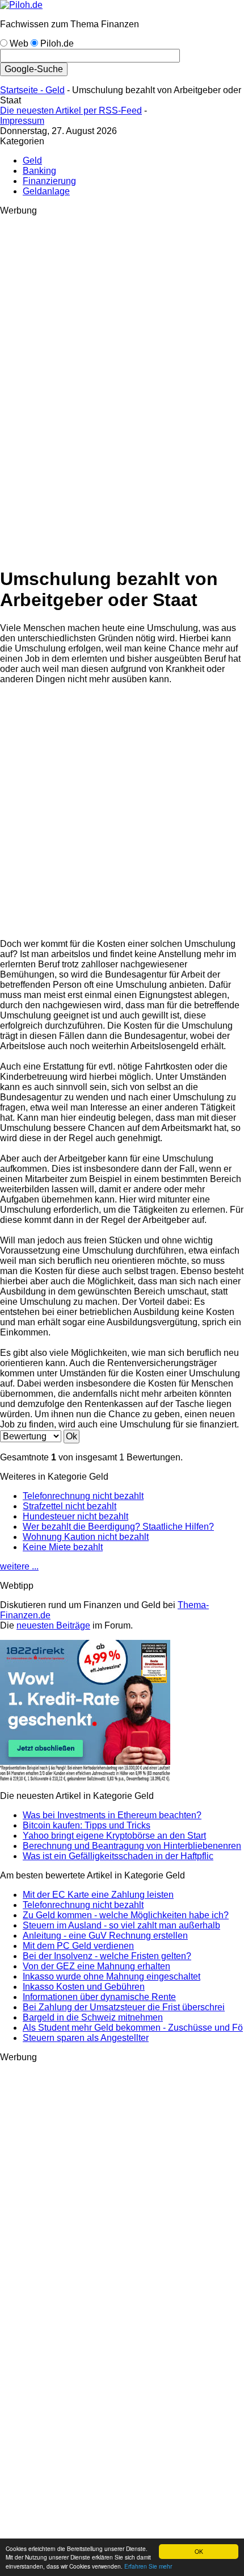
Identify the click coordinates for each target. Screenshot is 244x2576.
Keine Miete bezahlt (63, 1547)
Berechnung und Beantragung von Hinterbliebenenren (132, 1846)
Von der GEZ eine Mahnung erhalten (96, 1966)
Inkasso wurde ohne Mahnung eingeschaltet (112, 1976)
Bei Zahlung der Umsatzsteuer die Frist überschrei (124, 2007)
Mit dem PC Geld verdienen (78, 1946)
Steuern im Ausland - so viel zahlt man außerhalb (121, 1925)
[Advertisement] (45, 386)
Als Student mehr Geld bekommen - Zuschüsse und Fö (133, 2028)
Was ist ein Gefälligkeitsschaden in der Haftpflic (118, 1856)
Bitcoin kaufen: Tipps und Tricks (87, 1825)
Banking (39, 171)
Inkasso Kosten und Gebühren (84, 1987)
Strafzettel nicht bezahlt (70, 1506)
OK (199, 2551)
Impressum (22, 121)
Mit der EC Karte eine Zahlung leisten (98, 1895)
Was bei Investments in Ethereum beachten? (112, 1815)
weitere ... (19, 1566)
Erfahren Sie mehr (148, 2566)
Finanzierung (49, 181)
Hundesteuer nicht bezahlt (75, 1516)
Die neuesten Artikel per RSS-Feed (71, 110)
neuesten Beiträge (53, 1625)
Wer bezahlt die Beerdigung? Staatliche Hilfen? (118, 1527)
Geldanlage (46, 191)
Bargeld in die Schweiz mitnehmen (93, 2017)
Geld (55, 90)
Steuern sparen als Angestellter (86, 2038)
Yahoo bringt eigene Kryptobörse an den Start (114, 1836)
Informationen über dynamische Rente (99, 1997)
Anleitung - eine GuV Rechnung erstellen (105, 1936)
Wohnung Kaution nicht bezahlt (86, 1537)
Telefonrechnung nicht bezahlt (83, 1496)
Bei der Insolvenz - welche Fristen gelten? (107, 1956)
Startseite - (23, 90)
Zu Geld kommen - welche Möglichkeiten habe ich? (126, 1915)
